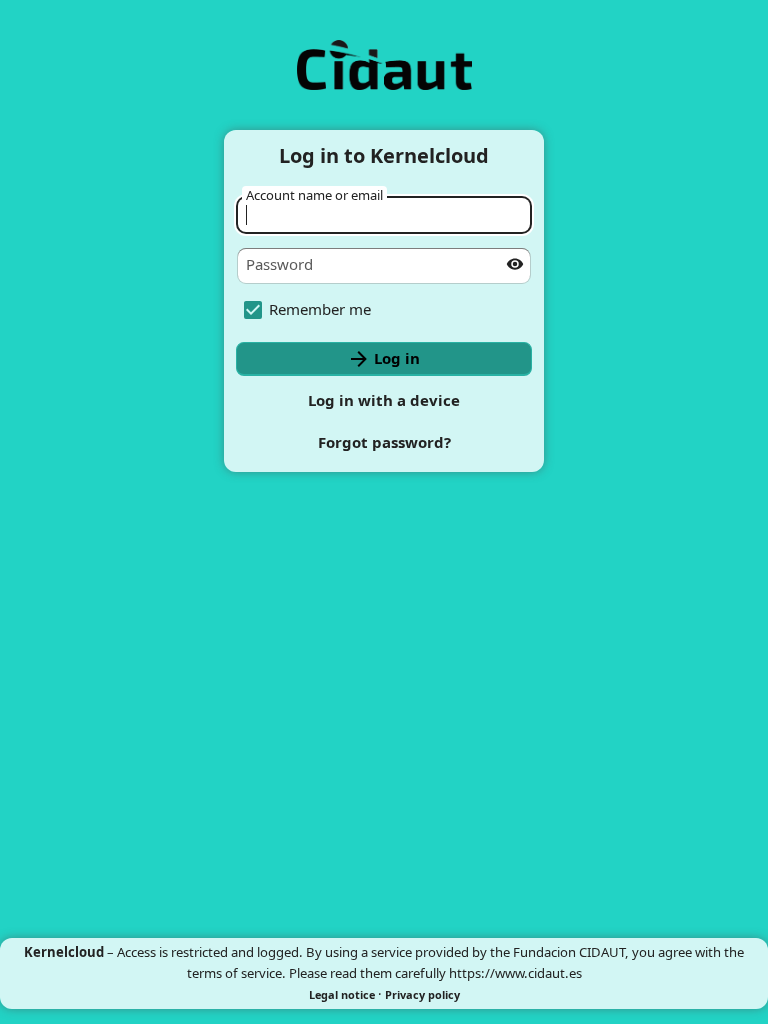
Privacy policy (422, 994)
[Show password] (515, 264)
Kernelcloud (64, 952)
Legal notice (342, 994)
